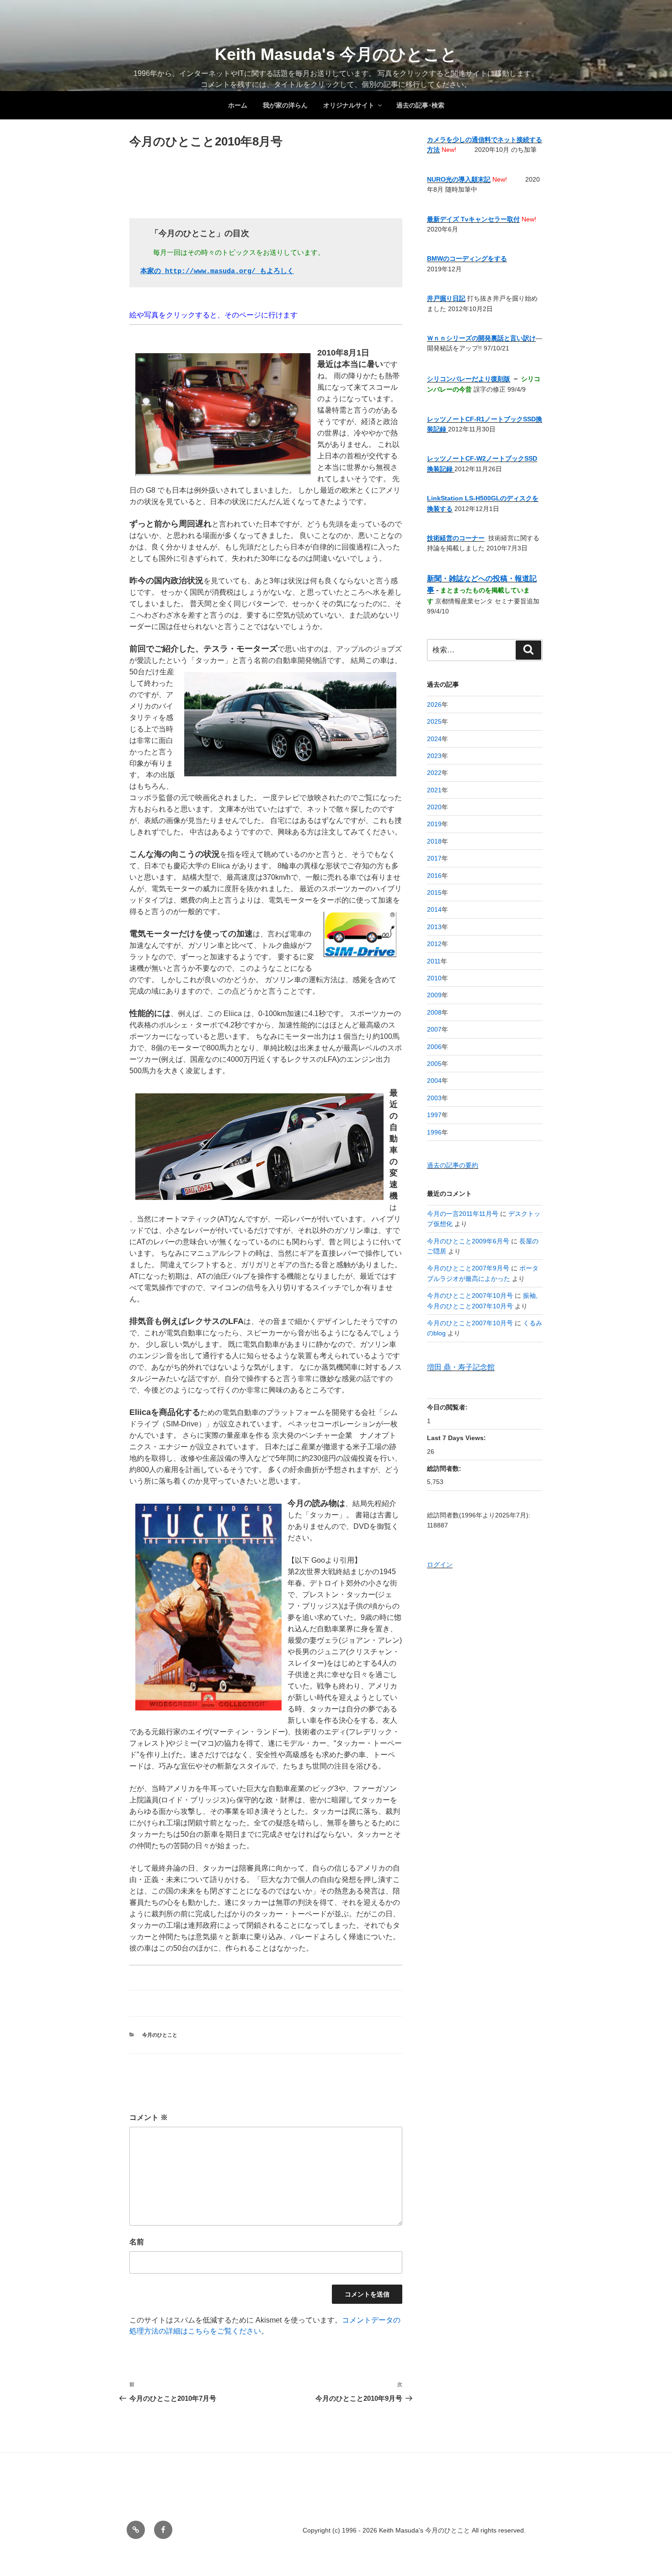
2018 (434, 841)
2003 (434, 1098)
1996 (434, 1132)
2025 (434, 721)
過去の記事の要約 (453, 1165)
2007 (434, 1029)
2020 (434, 807)
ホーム (238, 105)
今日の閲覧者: (448, 1407)
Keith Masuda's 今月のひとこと (336, 54)
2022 (434, 773)
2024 (434, 739)
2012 (434, 944)
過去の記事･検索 (420, 105)
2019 (434, 824)
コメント (149, 2117)
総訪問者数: (445, 1468)
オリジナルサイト (349, 105)
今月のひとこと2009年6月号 (468, 1241)
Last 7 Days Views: (457, 1438)
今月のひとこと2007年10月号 (470, 1296)
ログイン (440, 1565)
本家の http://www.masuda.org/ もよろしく (217, 272)
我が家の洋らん (285, 105)
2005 (434, 1064)
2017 (434, 858)
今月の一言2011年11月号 (463, 1214)
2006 (434, 1047)
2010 (434, 978)
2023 (434, 756)
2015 (434, 893)
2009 (434, 995)
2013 (434, 927)
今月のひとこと (160, 2035)
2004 (434, 1081)
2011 (434, 961)
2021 (434, 790)
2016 (434, 876)
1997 (434, 1115)
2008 (434, 1012)
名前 (137, 2242)
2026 (434, 705)
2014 (434, 909)
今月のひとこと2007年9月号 (468, 1268)
